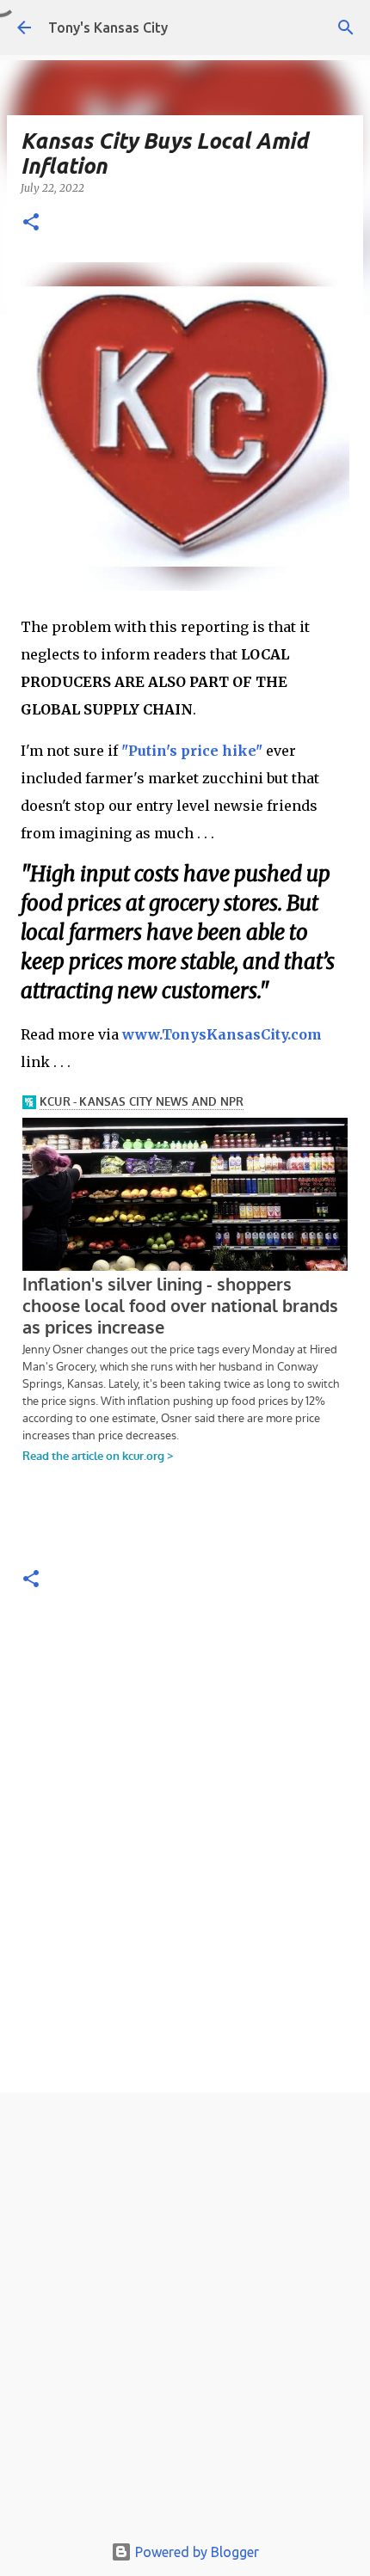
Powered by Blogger (195, 2552)
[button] (31, 223)
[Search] (346, 28)
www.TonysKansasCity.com (222, 1034)
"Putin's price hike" (192, 751)
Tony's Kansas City (108, 28)
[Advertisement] (185, 2317)
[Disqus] (185, 1848)
